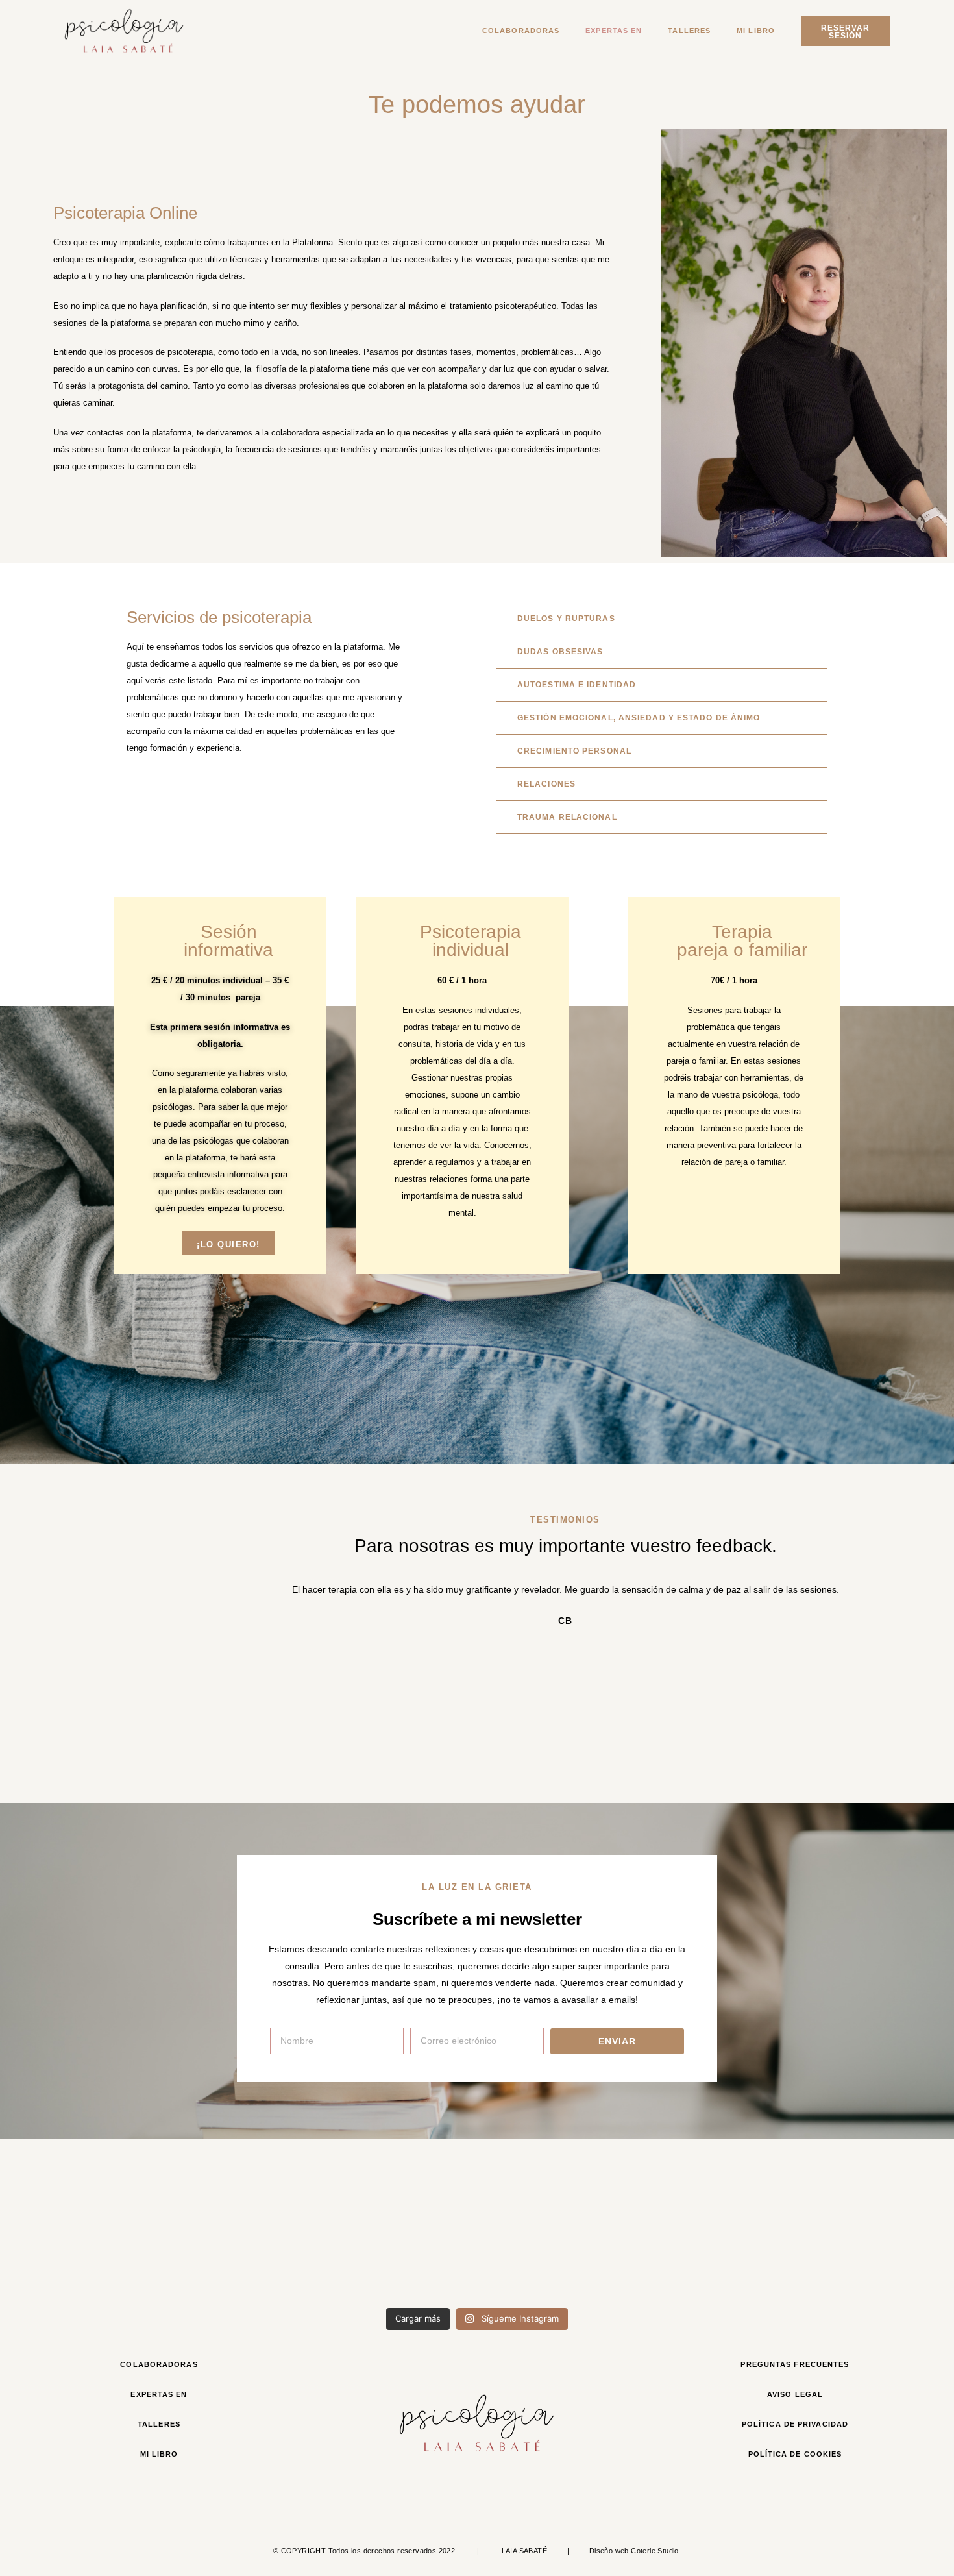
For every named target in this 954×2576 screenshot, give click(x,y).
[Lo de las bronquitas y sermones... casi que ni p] (872, 2254)
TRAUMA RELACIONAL (567, 817)
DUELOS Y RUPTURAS (566, 619)
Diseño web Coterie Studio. (635, 2551)
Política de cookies (795, 2454)
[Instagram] (808, 2485)
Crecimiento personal (574, 751)
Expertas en (614, 31)
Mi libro (756, 31)
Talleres (689, 31)
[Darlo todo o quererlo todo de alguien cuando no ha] (714, 2254)
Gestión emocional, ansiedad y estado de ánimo (639, 718)
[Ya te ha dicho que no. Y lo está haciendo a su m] (240, 2254)
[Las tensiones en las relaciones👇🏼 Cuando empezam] (556, 2254)
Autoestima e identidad (577, 685)
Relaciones (546, 784)
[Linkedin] (781, 2485)
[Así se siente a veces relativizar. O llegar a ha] (398, 2254)
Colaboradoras (521, 31)
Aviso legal (795, 2394)
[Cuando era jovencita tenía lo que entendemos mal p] (82, 2254)
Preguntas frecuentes (795, 2364)
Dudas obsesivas (560, 652)
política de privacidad (795, 2424)
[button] (662, 619)
